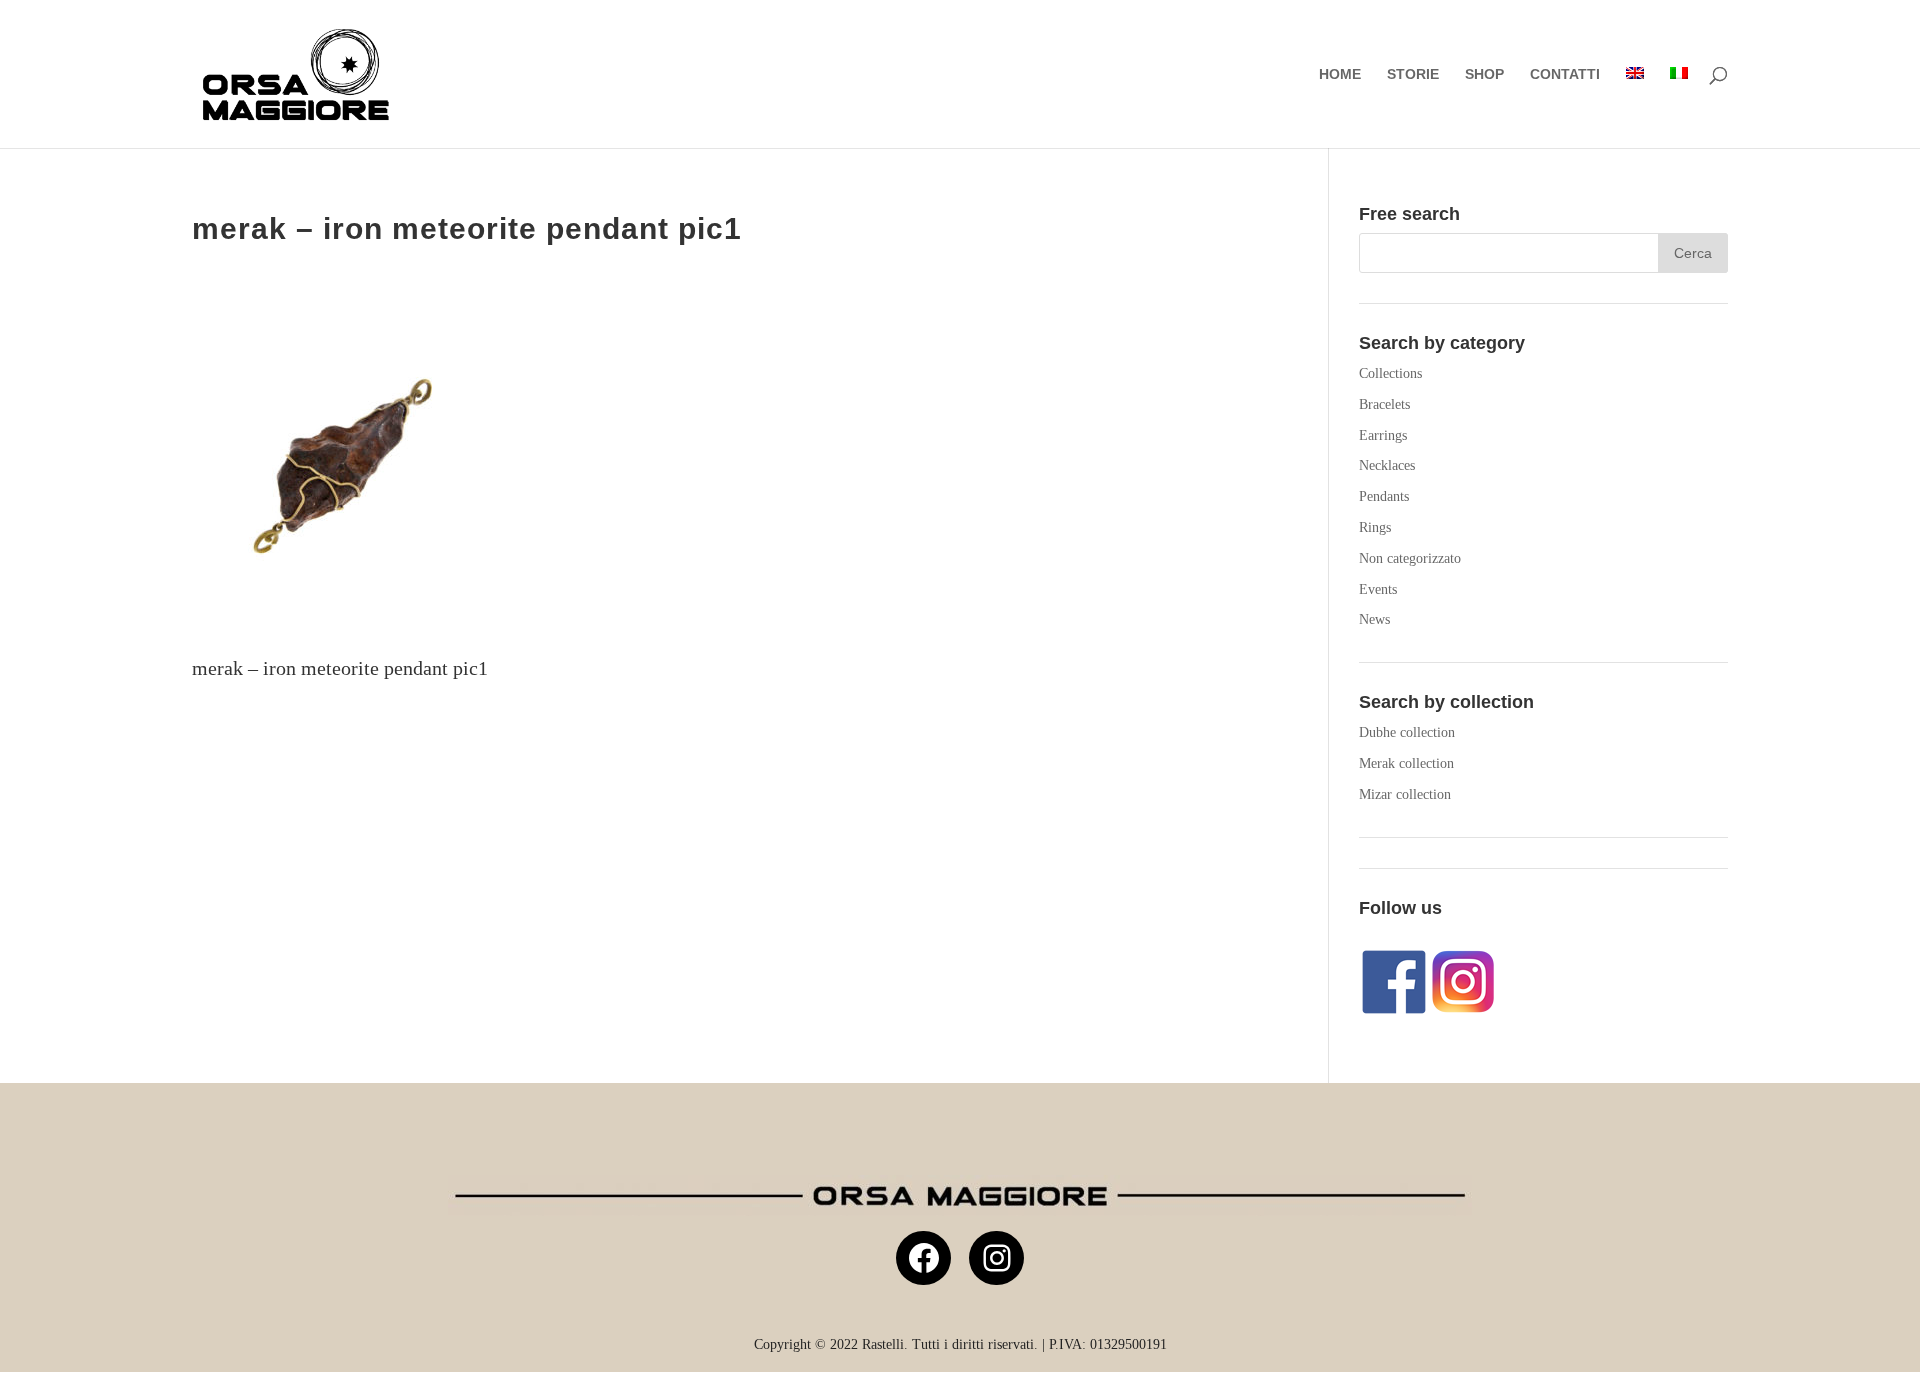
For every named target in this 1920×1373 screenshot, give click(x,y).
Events (1378, 589)
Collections (1390, 373)
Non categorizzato (1410, 558)
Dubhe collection (1407, 732)
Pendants (1384, 496)
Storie (1413, 74)
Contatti (1565, 74)
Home (1340, 74)
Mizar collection (1405, 794)
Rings (1375, 527)
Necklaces (1387, 465)
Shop (1484, 74)
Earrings (1383, 435)
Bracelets (1384, 404)
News (1374, 619)
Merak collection (1406, 763)
